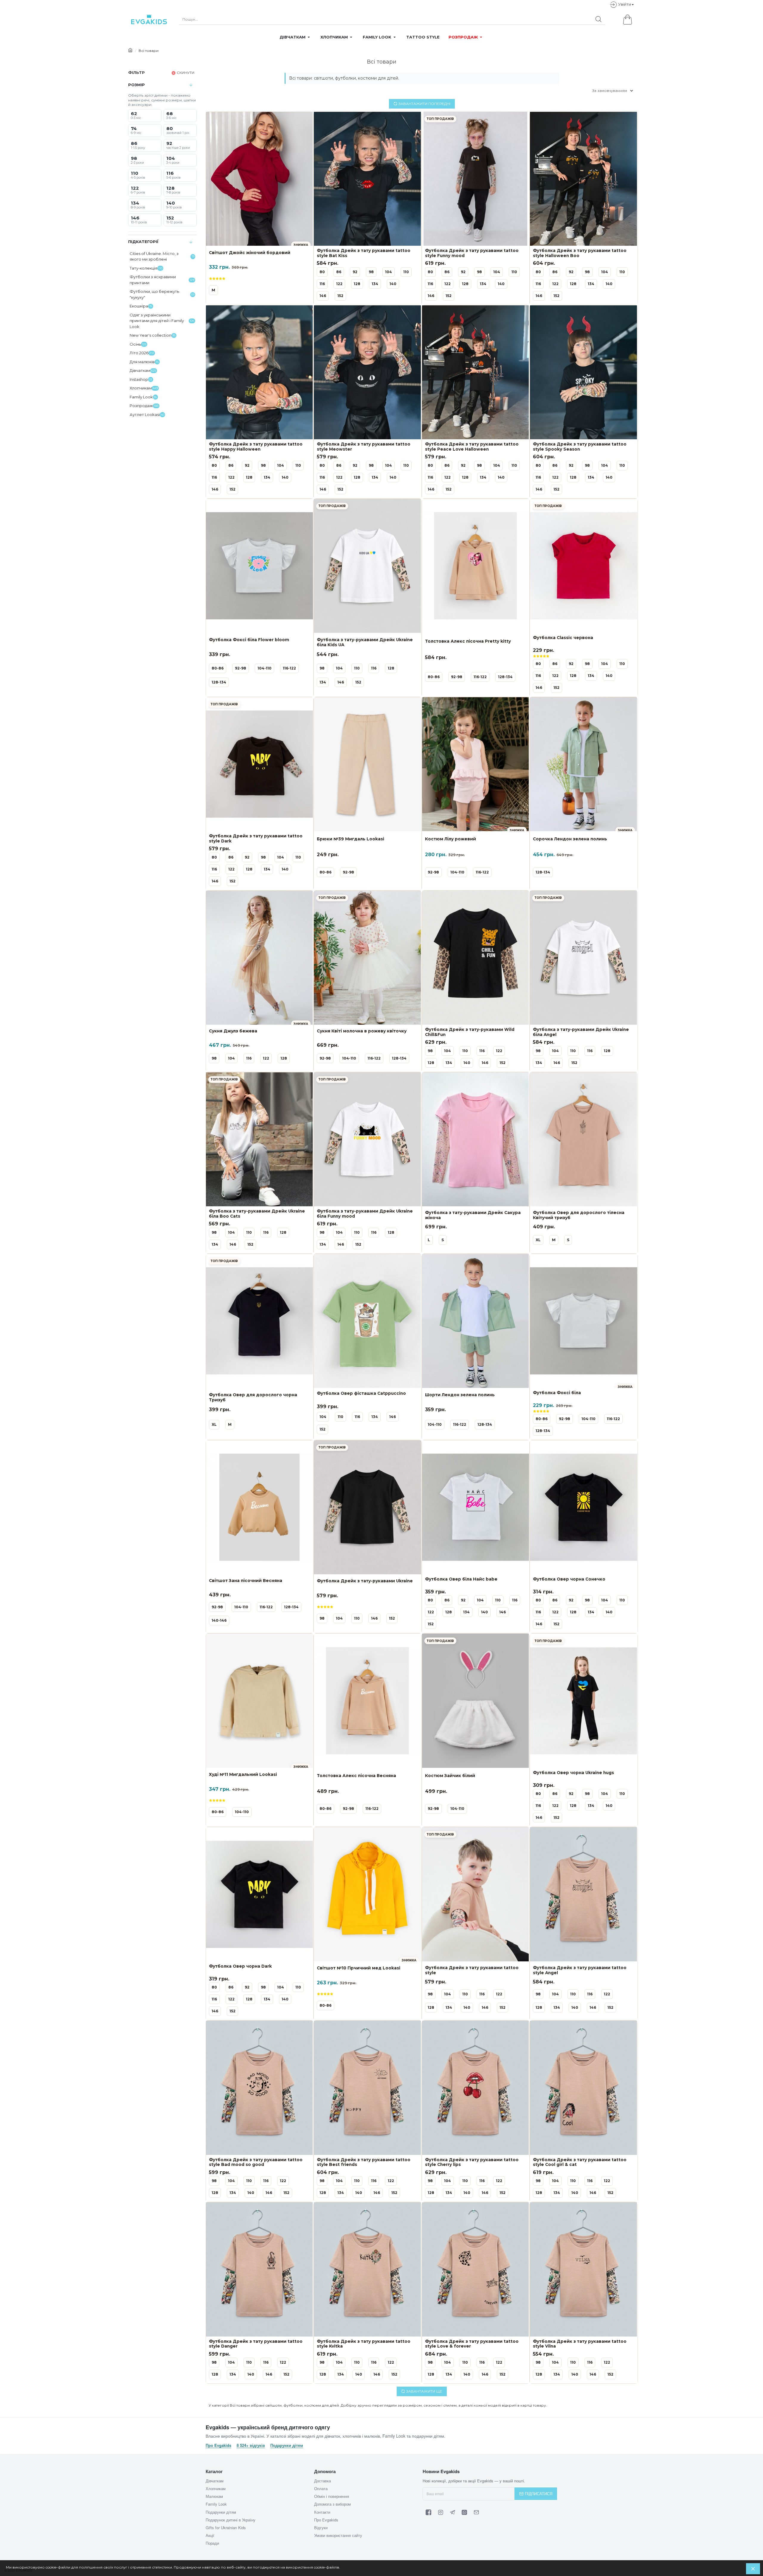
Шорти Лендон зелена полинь (460, 1395)
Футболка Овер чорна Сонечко (569, 1579)
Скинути (186, 73)
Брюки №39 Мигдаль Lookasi (351, 839)
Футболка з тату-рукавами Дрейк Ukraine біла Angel (581, 1032)
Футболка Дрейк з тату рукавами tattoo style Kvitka (364, 2344)
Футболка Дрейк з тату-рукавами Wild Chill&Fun (470, 1032)
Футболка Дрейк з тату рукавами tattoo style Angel (580, 1970)
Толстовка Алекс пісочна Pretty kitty (468, 641)
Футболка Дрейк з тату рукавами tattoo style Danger (256, 2344)
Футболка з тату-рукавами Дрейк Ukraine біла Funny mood (365, 1214)
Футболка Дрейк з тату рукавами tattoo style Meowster (364, 447)
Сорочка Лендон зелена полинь (570, 839)
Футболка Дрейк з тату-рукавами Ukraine (365, 1581)
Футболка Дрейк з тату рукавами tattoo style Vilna (580, 2344)
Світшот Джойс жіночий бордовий (250, 253)
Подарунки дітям (287, 2445)
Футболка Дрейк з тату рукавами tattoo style (472, 1970)
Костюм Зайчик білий (450, 1776)
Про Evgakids (218, 2445)
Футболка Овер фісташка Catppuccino (361, 1393)
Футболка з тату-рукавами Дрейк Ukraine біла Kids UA (365, 642)
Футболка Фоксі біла (557, 1393)
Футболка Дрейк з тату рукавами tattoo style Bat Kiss (364, 253)
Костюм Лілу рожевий (450, 839)
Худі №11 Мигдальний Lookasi (243, 1774)
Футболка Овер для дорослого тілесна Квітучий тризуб (579, 1215)
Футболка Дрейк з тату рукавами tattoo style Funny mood (472, 253)
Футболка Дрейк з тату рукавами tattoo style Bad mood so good (256, 2162)
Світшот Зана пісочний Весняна (246, 1581)
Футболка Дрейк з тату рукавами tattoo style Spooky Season (580, 447)
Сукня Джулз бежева (233, 1031)
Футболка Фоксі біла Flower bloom (249, 640)
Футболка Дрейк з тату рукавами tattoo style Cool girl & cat (580, 2162)
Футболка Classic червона (563, 638)
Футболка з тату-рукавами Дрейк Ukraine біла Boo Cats (257, 1214)
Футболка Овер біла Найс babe (461, 1579)
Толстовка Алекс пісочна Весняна (356, 1776)
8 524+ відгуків (251, 2445)
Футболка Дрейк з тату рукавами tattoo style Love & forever (472, 2344)
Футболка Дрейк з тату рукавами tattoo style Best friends (364, 2162)
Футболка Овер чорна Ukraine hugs (573, 1773)
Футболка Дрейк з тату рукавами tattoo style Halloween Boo (580, 253)
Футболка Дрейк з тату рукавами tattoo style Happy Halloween (256, 447)
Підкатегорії (143, 242)
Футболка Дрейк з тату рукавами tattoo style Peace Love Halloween (472, 447)
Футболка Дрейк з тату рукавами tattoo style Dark (256, 838)
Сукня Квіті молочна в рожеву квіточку (362, 1031)
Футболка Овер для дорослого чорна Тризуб (253, 1397)
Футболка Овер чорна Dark (240, 1966)
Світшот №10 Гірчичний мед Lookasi (359, 1968)
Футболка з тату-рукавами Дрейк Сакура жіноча (473, 1215)
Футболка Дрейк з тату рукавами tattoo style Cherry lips (472, 2162)
